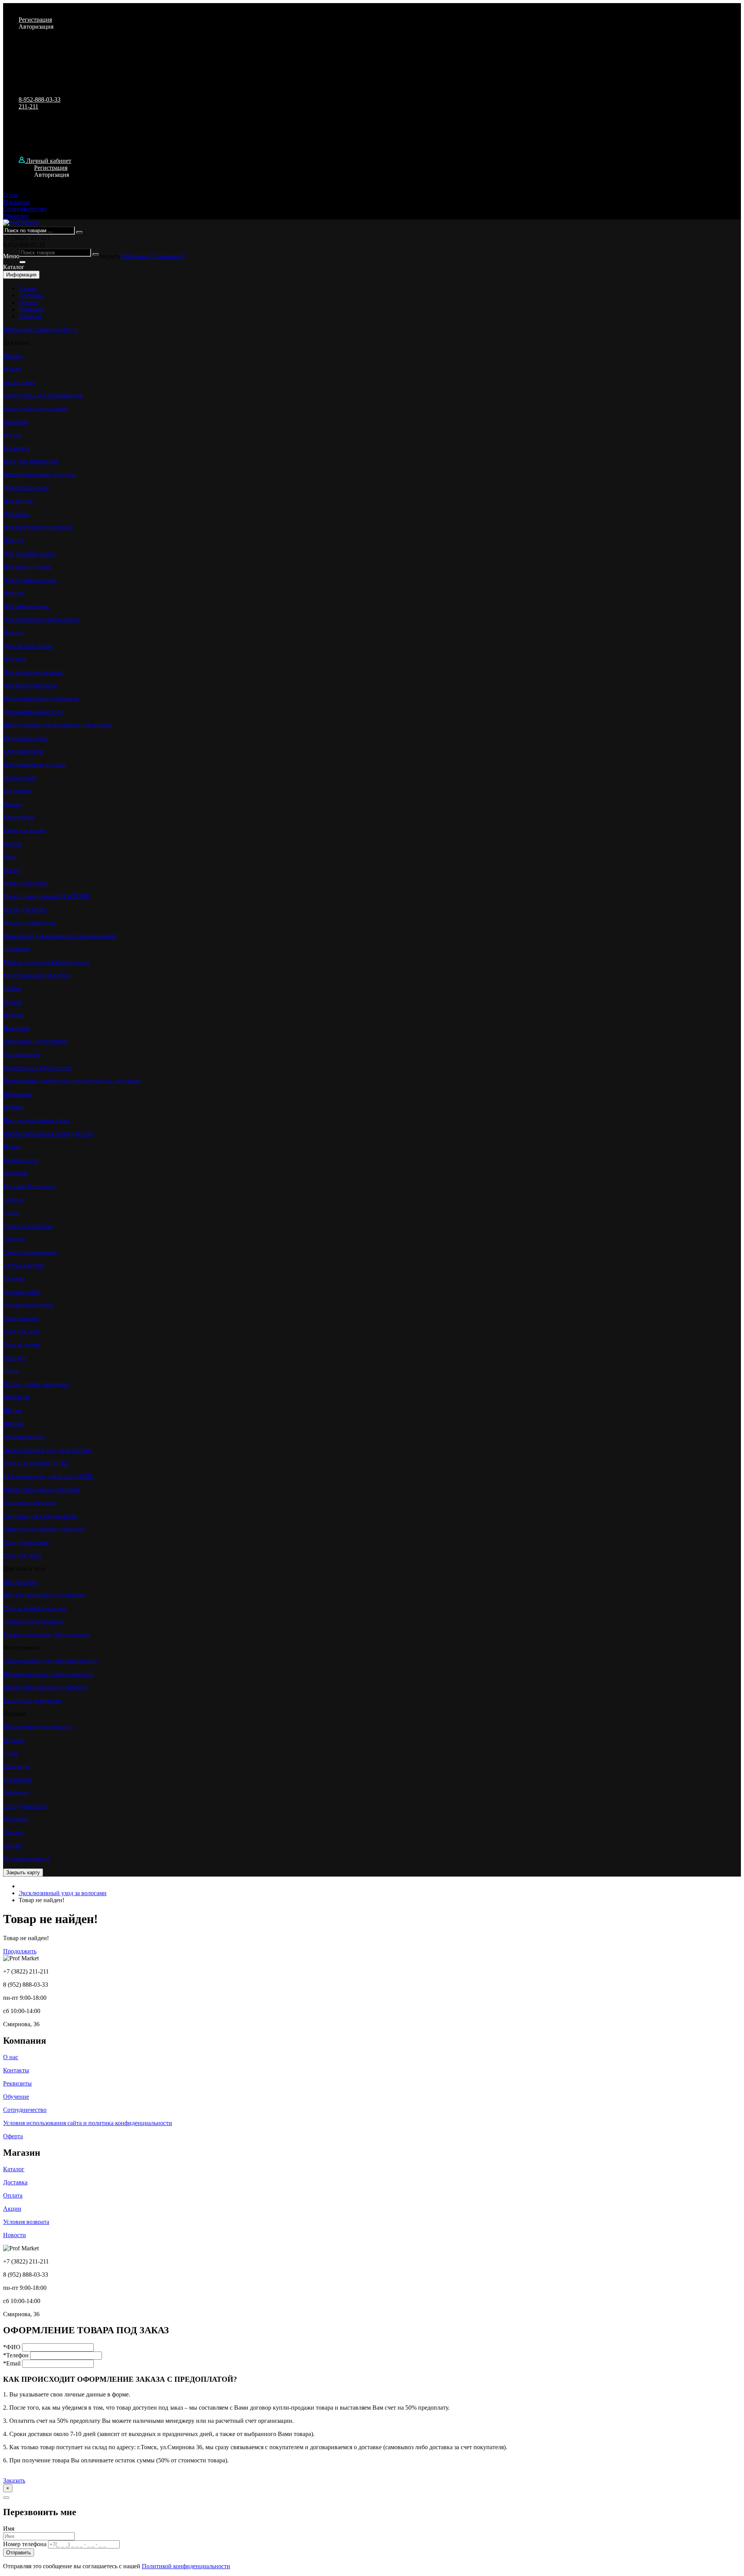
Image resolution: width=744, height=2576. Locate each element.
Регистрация (35, 20)
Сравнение (166, 256)
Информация (21, 275)
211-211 (28, 106)
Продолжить (20, 1951)
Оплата (28, 302)
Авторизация (36, 27)
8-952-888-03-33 (40, 99)
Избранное (136, 256)
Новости (30, 316)
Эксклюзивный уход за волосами (63, 1893)
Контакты (32, 309)
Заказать (14, 2480)
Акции (28, 288)
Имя (9, 2529)
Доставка (31, 295)
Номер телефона (25, 2544)
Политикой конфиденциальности (186, 2566)
